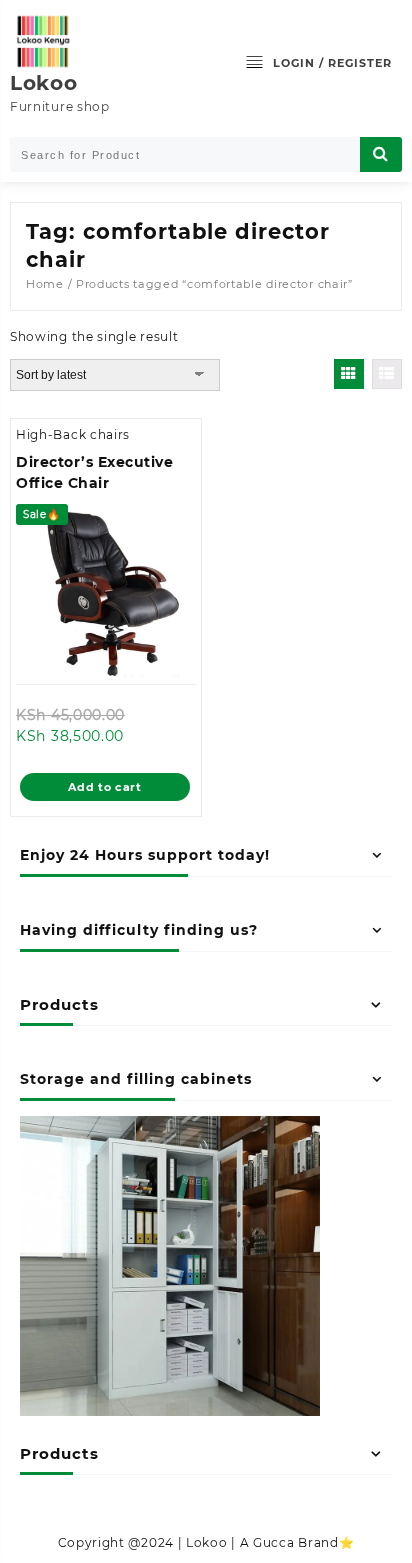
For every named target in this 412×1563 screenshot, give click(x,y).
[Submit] (381, 154)
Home (45, 284)
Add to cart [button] (105, 787)
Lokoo (44, 83)
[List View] (387, 374)
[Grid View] (349, 374)
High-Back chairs (73, 434)
